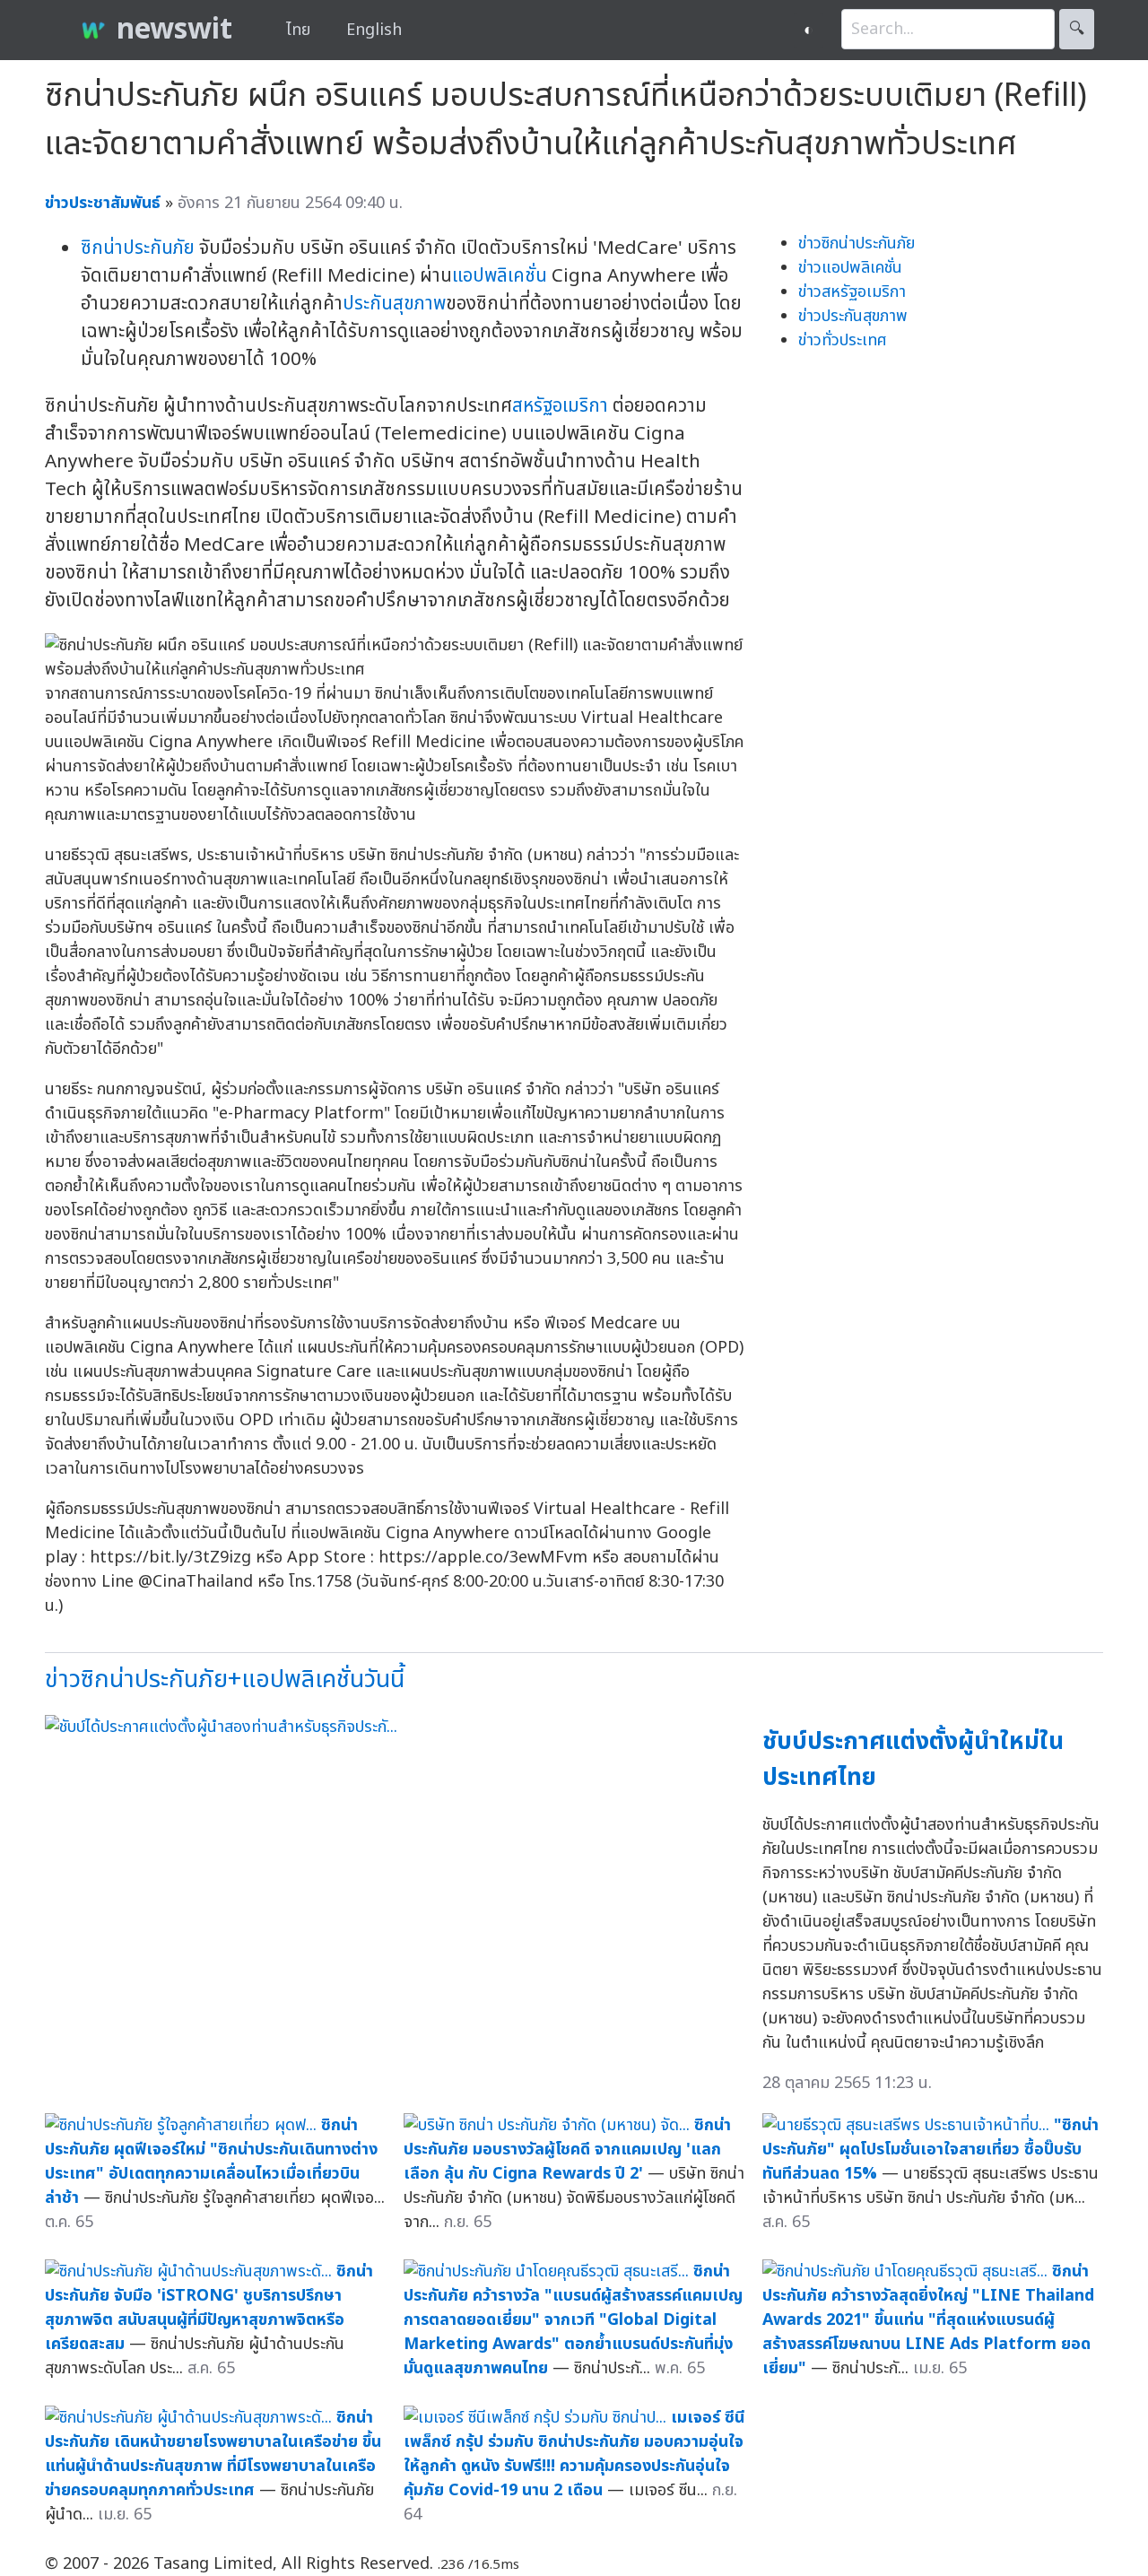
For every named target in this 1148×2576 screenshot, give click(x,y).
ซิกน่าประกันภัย (138, 248)
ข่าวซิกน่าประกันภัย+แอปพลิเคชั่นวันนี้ (225, 1680)
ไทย (298, 30)
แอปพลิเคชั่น (500, 276)
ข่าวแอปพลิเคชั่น (850, 268)
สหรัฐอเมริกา (560, 406)
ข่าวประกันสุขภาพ (853, 316)
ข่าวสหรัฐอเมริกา (852, 292)
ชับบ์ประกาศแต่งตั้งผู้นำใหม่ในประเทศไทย (913, 1760)
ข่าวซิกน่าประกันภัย (857, 244)
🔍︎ (1077, 29)
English (374, 30)
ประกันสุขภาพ (394, 304)
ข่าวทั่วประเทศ (843, 340)
